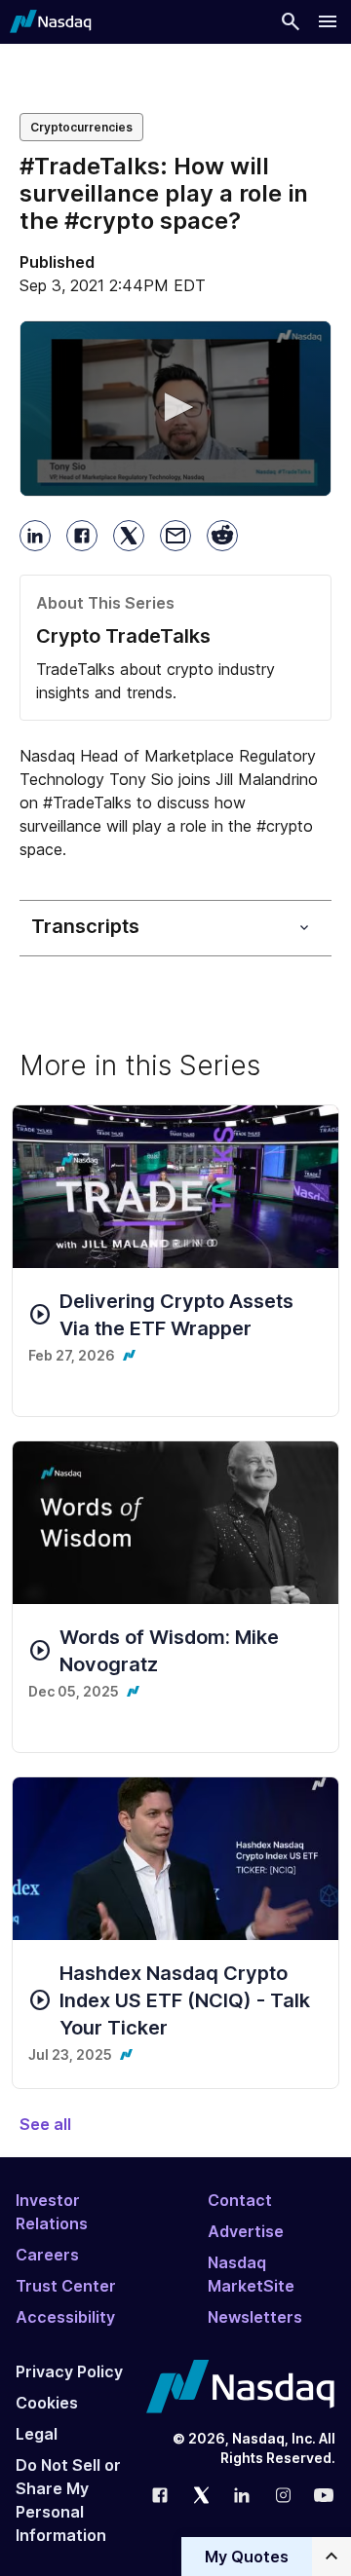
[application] (175, 409)
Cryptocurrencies (81, 127)
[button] (175, 407)
